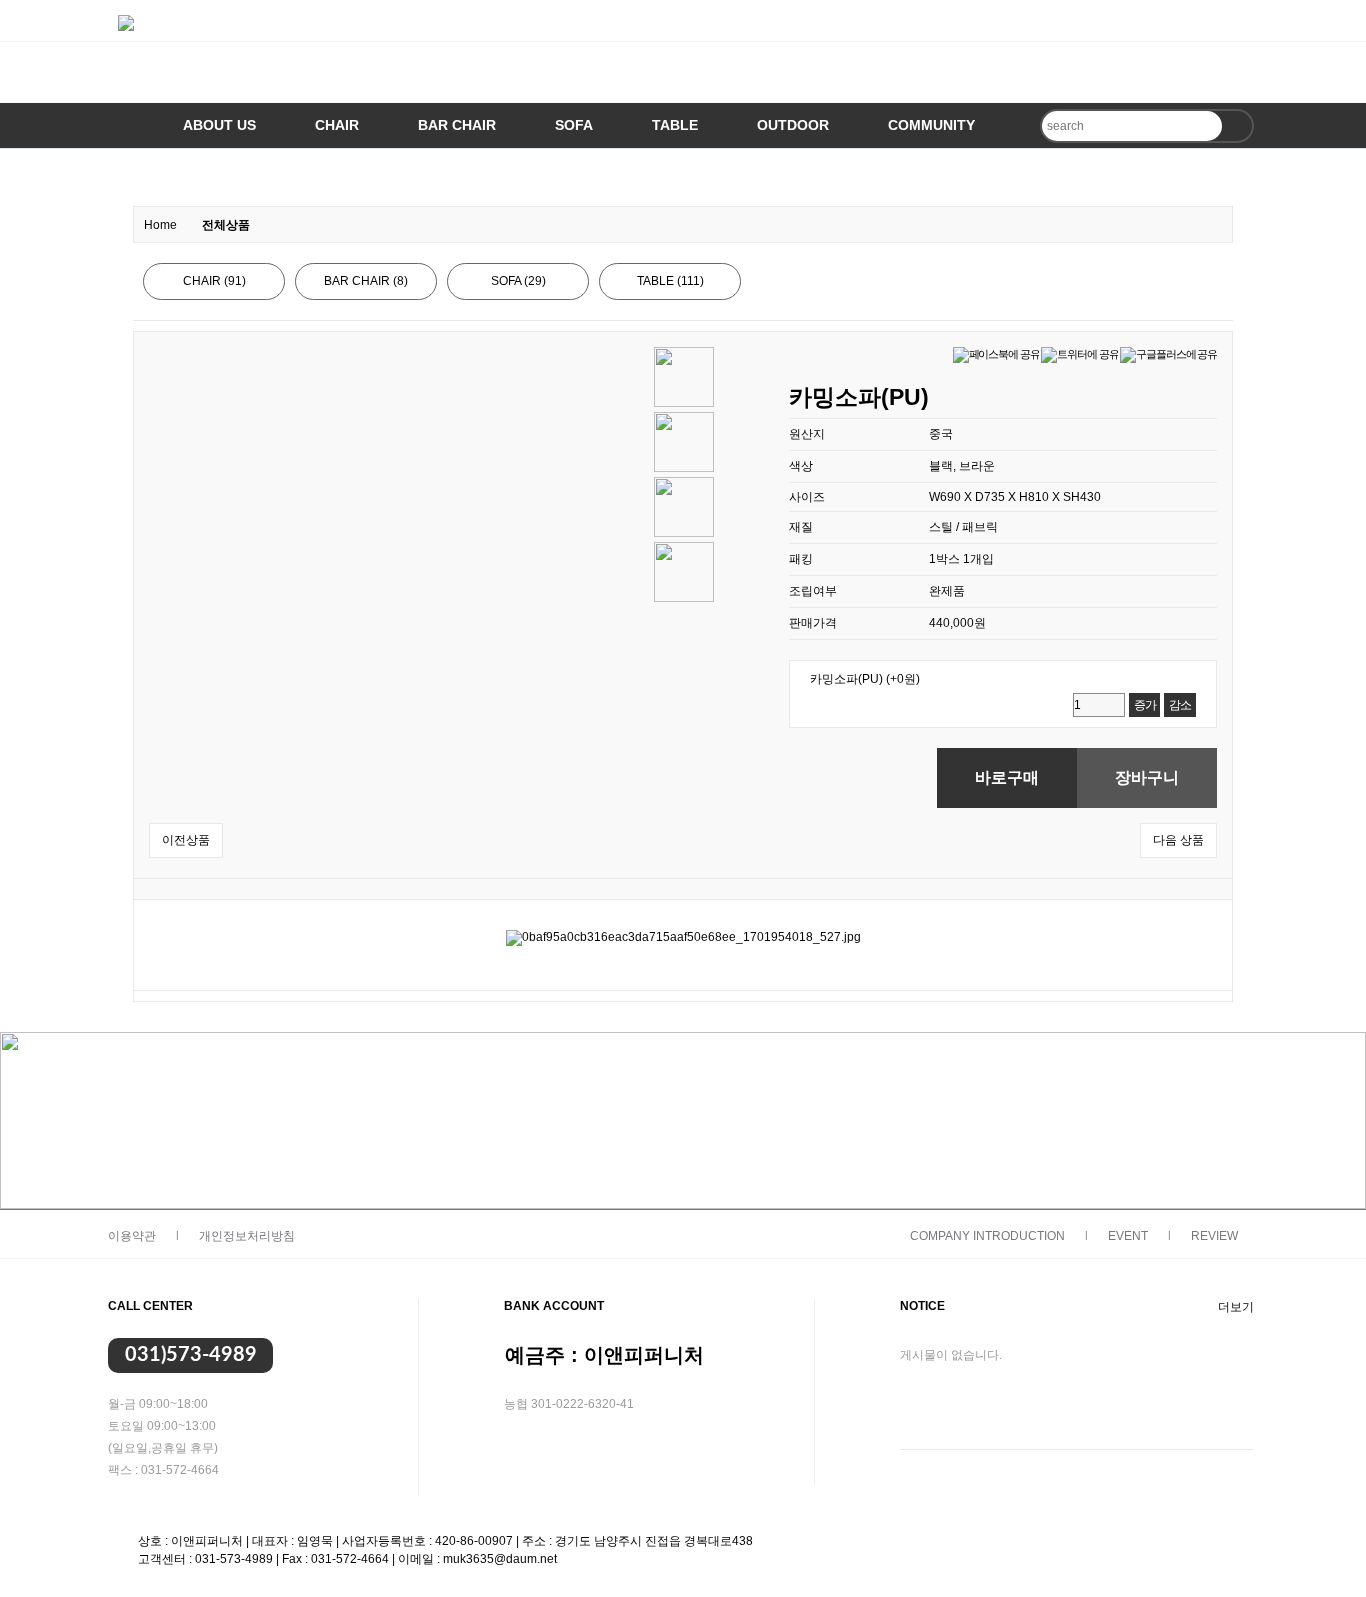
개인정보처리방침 (247, 1236)
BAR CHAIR (457, 125)
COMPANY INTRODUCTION (987, 1236)
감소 (1180, 705)
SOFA (574, 125)
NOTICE (922, 1306)
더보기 (1236, 1307)
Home (160, 225)
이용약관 (132, 1236)
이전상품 (186, 840)
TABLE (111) (670, 281)
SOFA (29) (518, 281)
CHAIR (337, 125)
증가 (1145, 705)
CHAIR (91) (214, 281)
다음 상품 (1178, 840)
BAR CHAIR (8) (366, 281)
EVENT (1128, 1236)
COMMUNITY (931, 125)
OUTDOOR (793, 125)
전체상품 (226, 225)
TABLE (675, 125)
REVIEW (1214, 1236)
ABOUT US (219, 125)
